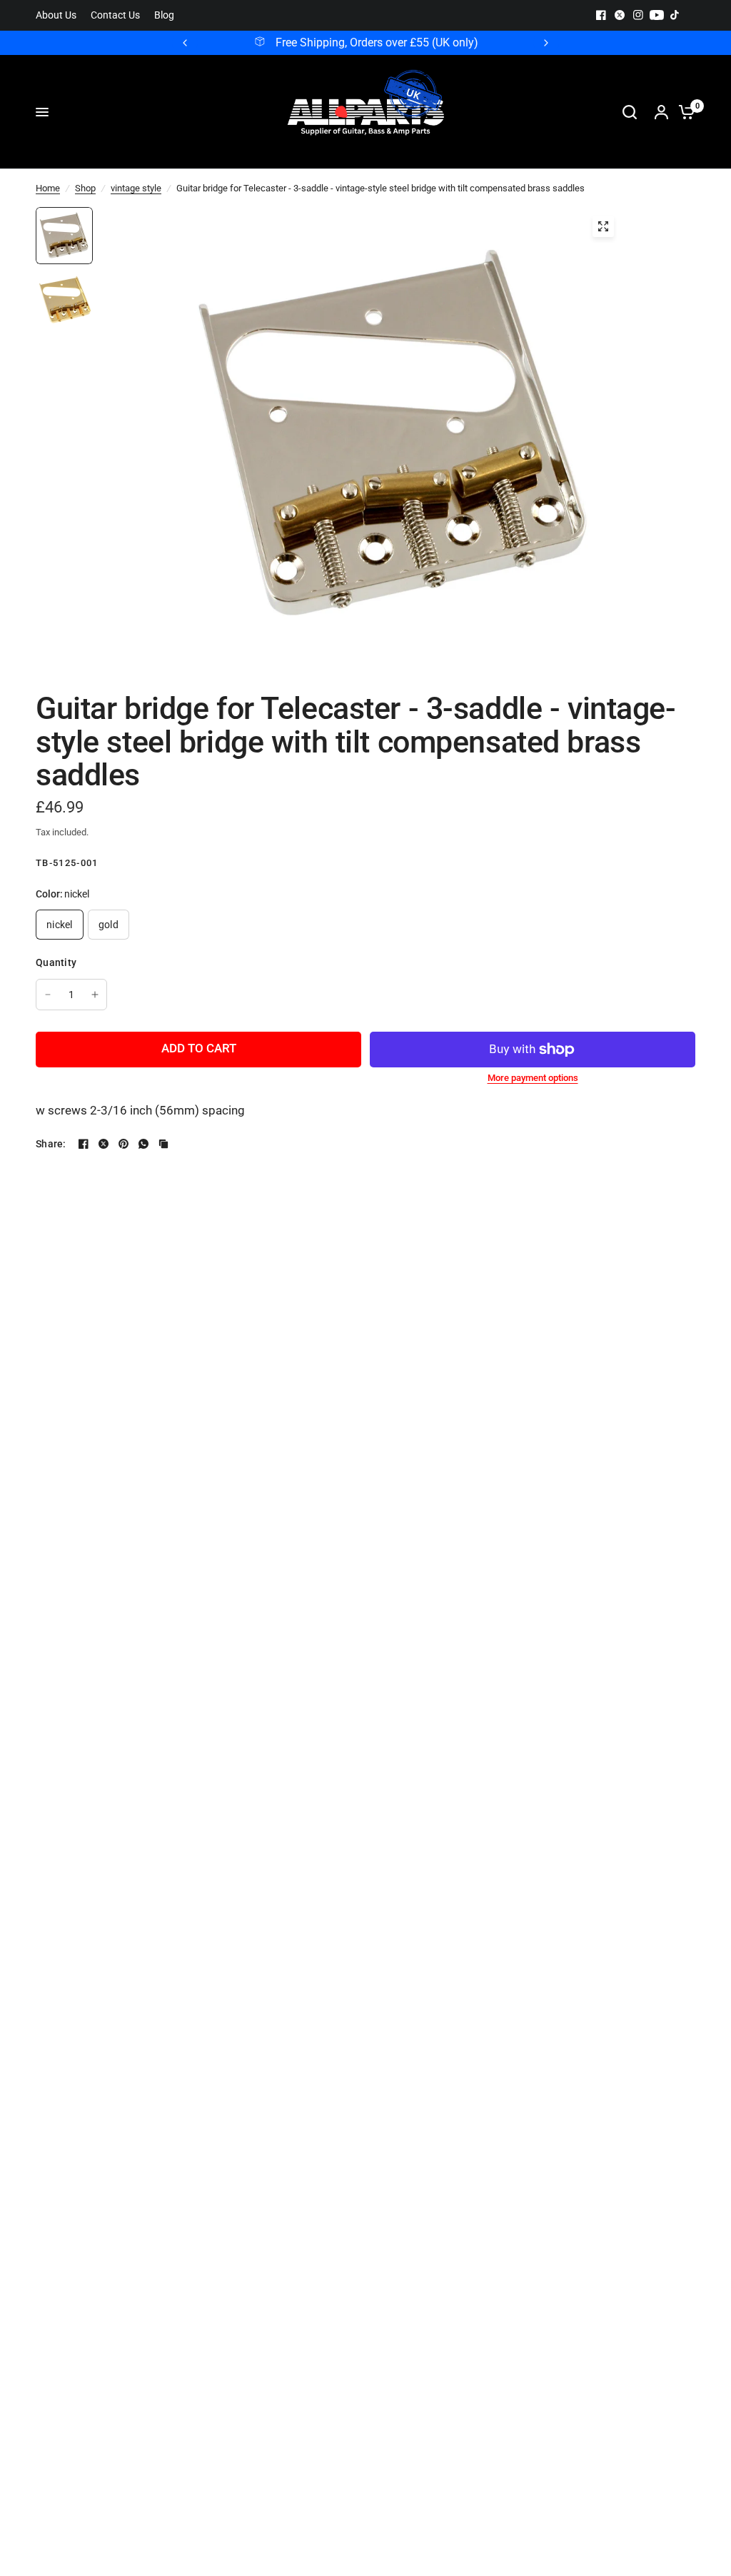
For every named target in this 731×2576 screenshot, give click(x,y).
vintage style (136, 188)
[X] (620, 15)
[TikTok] (675, 15)
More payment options (533, 1078)
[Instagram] (638, 15)
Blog (164, 15)
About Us (56, 15)
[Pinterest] (123, 1144)
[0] (683, 112)
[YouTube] (657, 15)
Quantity (56, 962)
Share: (51, 1144)
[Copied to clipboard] (163, 1144)
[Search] (630, 112)
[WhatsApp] (143, 1144)
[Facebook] (601, 15)
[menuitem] (60, 15)
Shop (85, 188)
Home (48, 188)
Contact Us (115, 15)
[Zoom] (603, 226)
